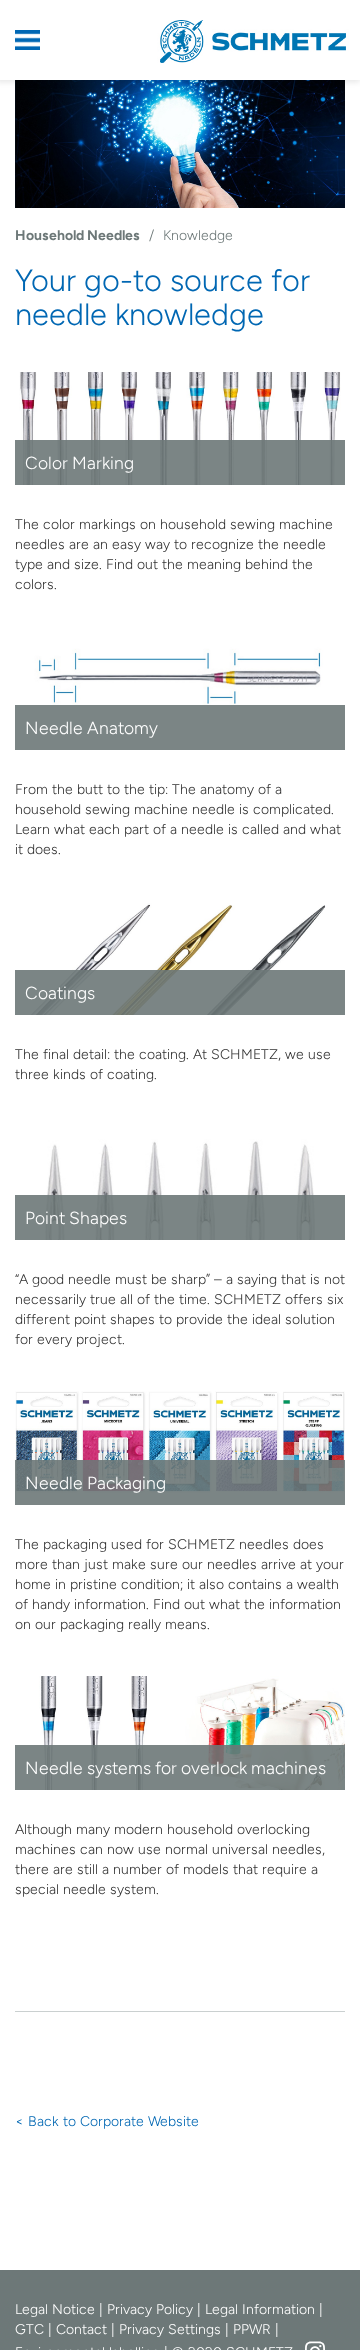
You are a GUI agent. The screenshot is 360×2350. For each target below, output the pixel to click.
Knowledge (198, 235)
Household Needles (77, 235)
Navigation (40, 40)
